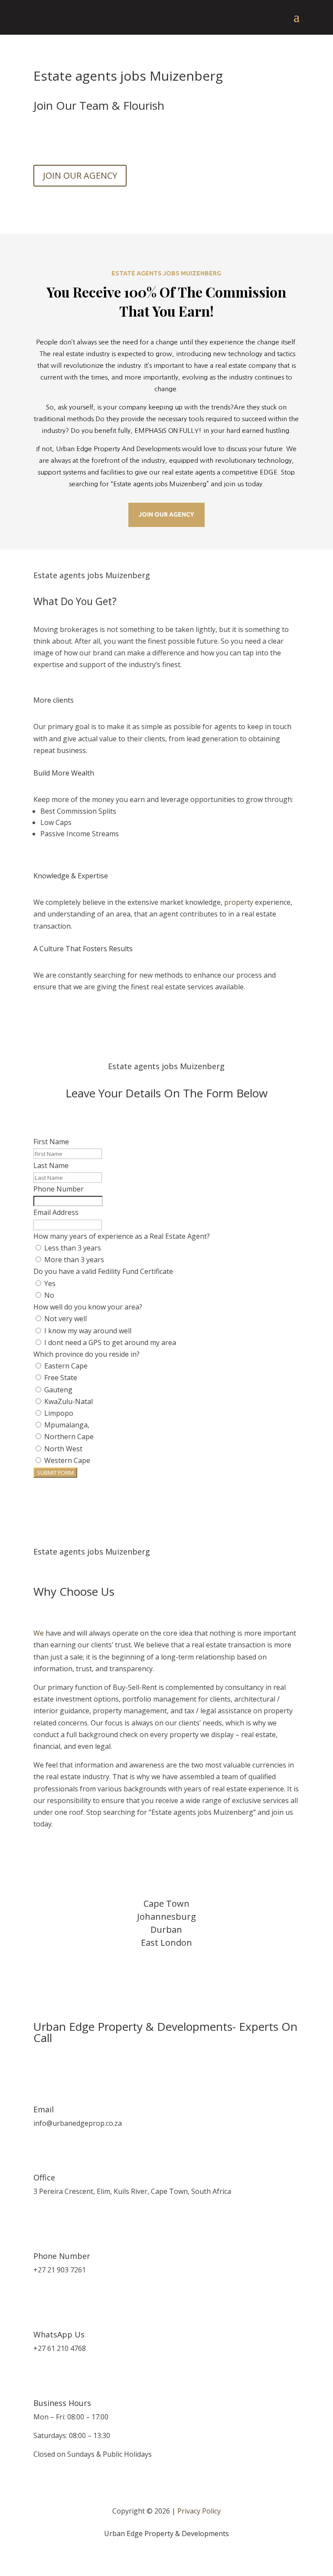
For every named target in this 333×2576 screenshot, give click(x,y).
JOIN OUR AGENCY (80, 175)
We (39, 1633)
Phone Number (59, 1189)
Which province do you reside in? (87, 1354)
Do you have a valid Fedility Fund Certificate (103, 1271)
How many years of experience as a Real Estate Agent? (122, 1236)
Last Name (51, 1165)
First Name (51, 1142)
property (239, 902)
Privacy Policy (199, 2511)
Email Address (56, 1212)
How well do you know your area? (88, 1307)
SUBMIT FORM (55, 1473)
